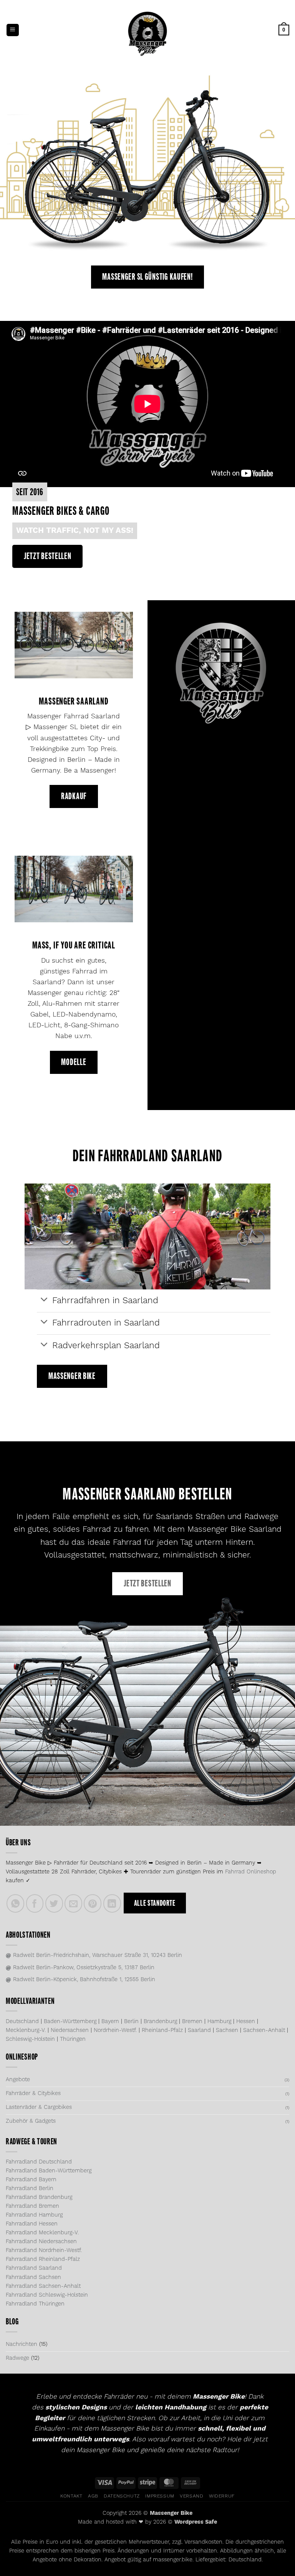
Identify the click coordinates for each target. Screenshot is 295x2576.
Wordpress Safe (196, 2522)
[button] (13, 30)
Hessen (246, 2022)
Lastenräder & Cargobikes (39, 2107)
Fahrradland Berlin (30, 2189)
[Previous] (16, 167)
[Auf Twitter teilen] (54, 1903)
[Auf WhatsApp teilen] (15, 1903)
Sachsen (227, 2030)
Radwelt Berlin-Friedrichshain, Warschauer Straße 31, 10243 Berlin (94, 1955)
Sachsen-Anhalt (264, 2030)
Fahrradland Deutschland (39, 2162)
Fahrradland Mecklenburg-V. (42, 2233)
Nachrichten (22, 2344)
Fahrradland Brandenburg (39, 2197)
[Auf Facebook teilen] (35, 1903)
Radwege (17, 2358)
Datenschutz (122, 2496)
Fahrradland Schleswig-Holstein (47, 2295)
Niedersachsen (70, 2030)
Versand (191, 2496)
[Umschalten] (44, 1300)
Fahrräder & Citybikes (33, 2094)
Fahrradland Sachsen (33, 2277)
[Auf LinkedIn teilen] (112, 1903)
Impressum (160, 2496)
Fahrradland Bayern (31, 2180)
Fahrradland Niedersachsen (41, 2242)
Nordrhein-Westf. (115, 2030)
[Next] (279, 167)
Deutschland (22, 2022)
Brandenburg (160, 2022)
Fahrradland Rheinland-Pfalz (43, 2259)
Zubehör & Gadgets (31, 2121)
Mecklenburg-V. (26, 2030)
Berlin (131, 2022)
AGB (93, 2496)
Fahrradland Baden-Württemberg (49, 2171)
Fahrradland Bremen (32, 2206)
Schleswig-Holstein (30, 2039)
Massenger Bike (171, 2513)
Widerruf (222, 2496)
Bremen (192, 2022)
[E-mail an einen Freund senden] (73, 1903)
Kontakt (71, 2496)
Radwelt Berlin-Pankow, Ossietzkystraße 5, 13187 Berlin (80, 1968)
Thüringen (73, 2039)
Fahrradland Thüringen (35, 2304)
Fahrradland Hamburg (34, 2215)
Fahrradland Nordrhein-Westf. (44, 2250)
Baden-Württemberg (70, 2022)
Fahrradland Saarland (34, 2268)
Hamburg (219, 2022)
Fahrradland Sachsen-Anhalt (43, 2286)
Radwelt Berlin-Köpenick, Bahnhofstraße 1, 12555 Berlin (80, 1980)
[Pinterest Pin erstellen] (93, 1903)
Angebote (18, 2080)
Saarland (199, 2030)
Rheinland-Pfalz (162, 2030)
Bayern (110, 2022)
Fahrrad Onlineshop (251, 1872)
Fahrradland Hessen (32, 2224)
